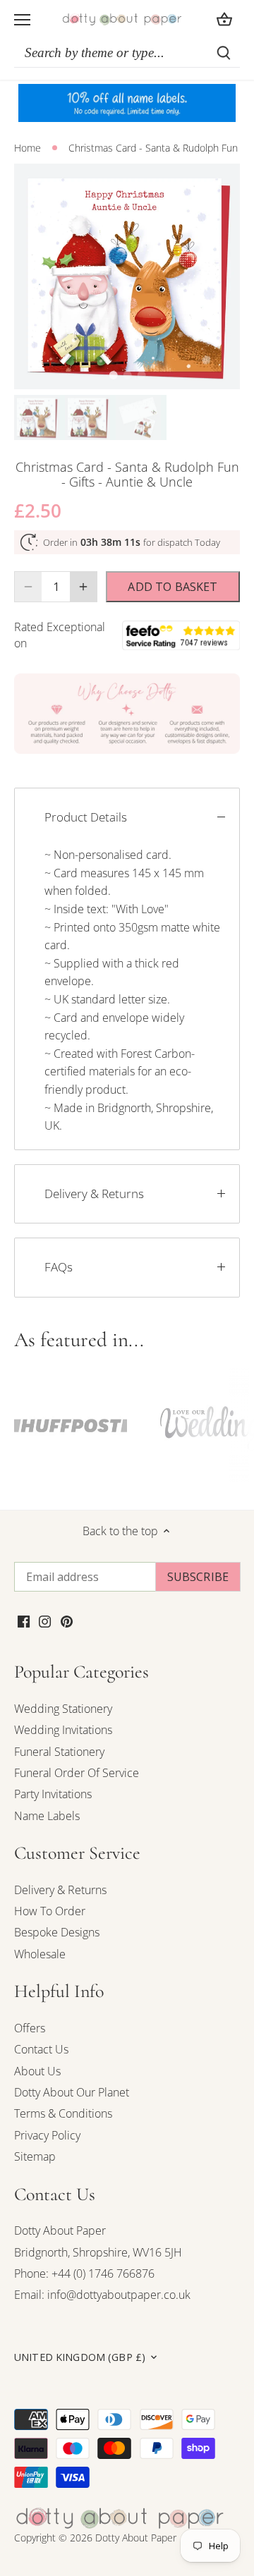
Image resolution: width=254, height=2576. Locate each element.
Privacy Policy (47, 2135)
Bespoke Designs (57, 1932)
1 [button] (113, 375)
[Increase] (83, 587)
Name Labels (47, 1816)
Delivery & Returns (94, 1194)
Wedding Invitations (63, 1730)
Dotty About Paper (60, 2230)
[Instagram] (45, 1620)
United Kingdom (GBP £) (80, 2357)
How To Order (50, 1911)
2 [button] (127, 375)
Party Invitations (53, 1794)
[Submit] (224, 53)
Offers (30, 2028)
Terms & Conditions (63, 2113)
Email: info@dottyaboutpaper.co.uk (102, 2295)
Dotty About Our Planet (72, 2092)
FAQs (59, 1267)
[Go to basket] (224, 19)
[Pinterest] (67, 1620)
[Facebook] (24, 1620)
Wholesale (40, 1954)
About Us (37, 2071)
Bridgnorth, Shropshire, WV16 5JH (98, 2252)
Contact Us (41, 2049)
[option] (127, 276)
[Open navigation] (22, 20)
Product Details (86, 817)
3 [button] (141, 375)
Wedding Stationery (63, 1709)
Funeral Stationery (59, 1752)
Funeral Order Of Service (77, 1773)
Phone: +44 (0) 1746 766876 (84, 2273)
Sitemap (35, 2156)
